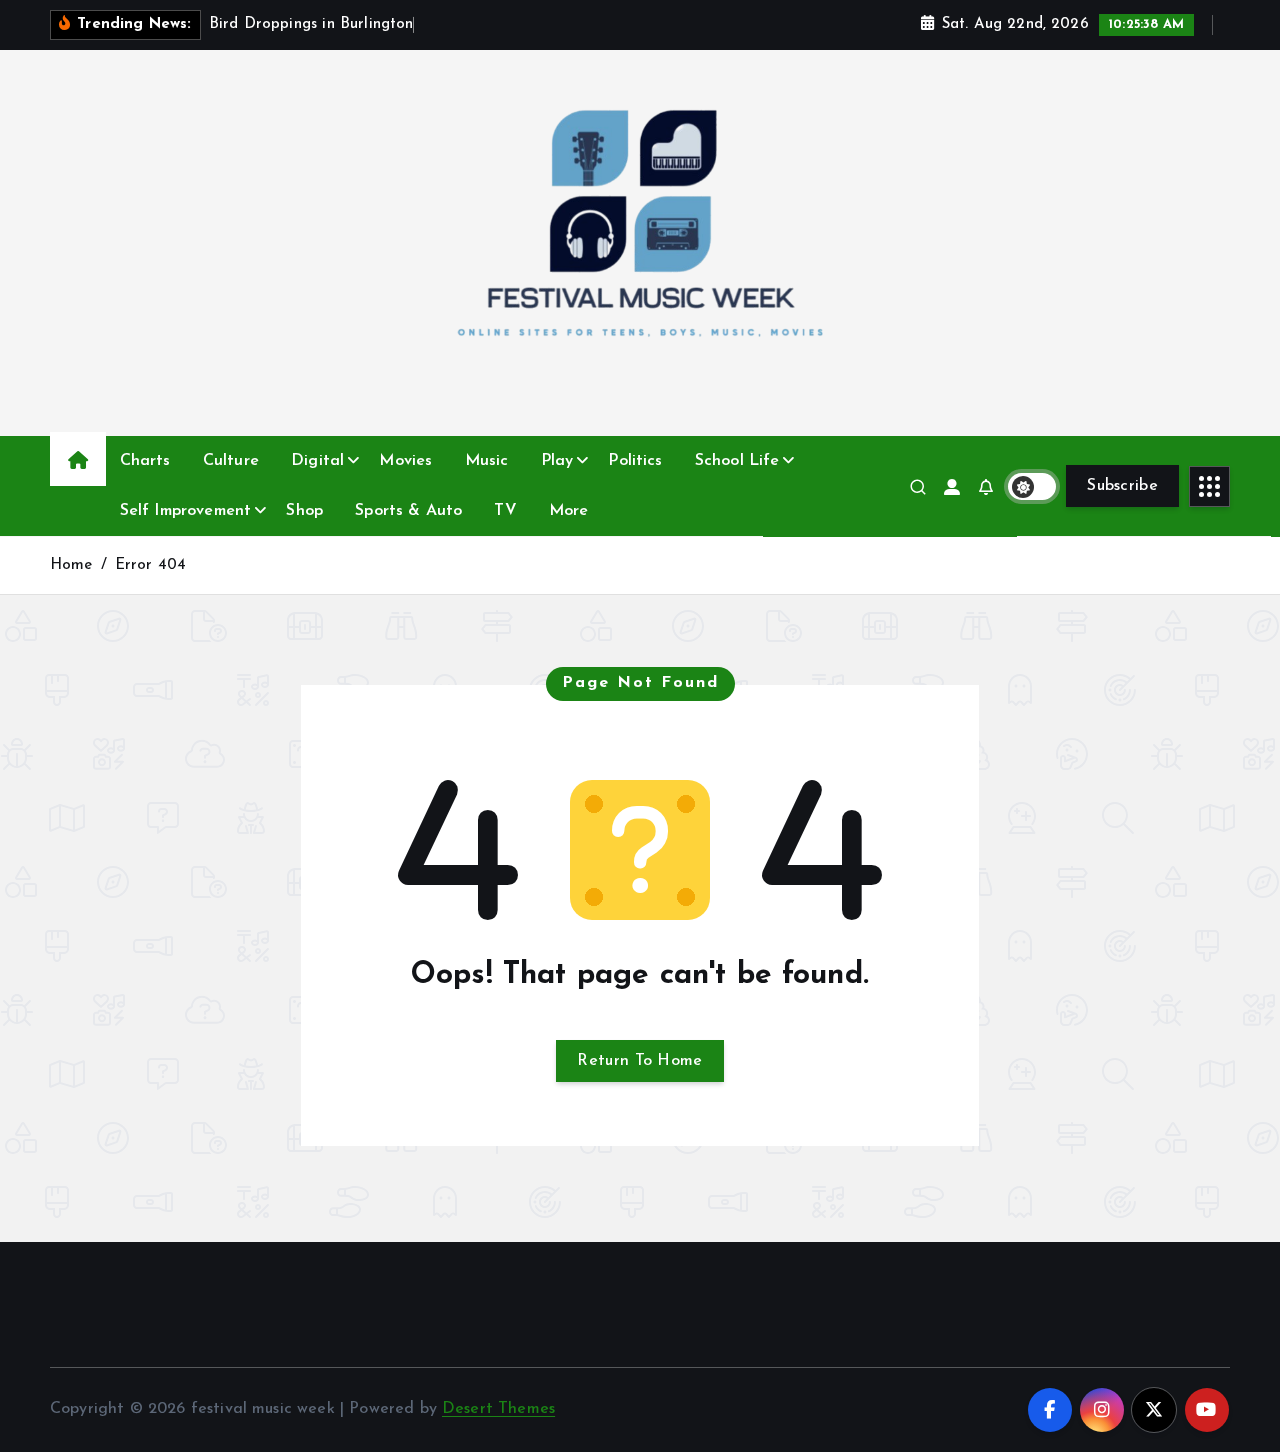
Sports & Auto (408, 511)
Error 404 (150, 565)
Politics (635, 461)
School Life (737, 461)
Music (487, 461)
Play (557, 461)
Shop (304, 511)
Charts (145, 461)
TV (505, 511)
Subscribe (1122, 486)
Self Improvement (186, 511)
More (569, 511)
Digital (317, 461)
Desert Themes (498, 1409)
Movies (405, 461)
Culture (231, 461)
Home (71, 565)
